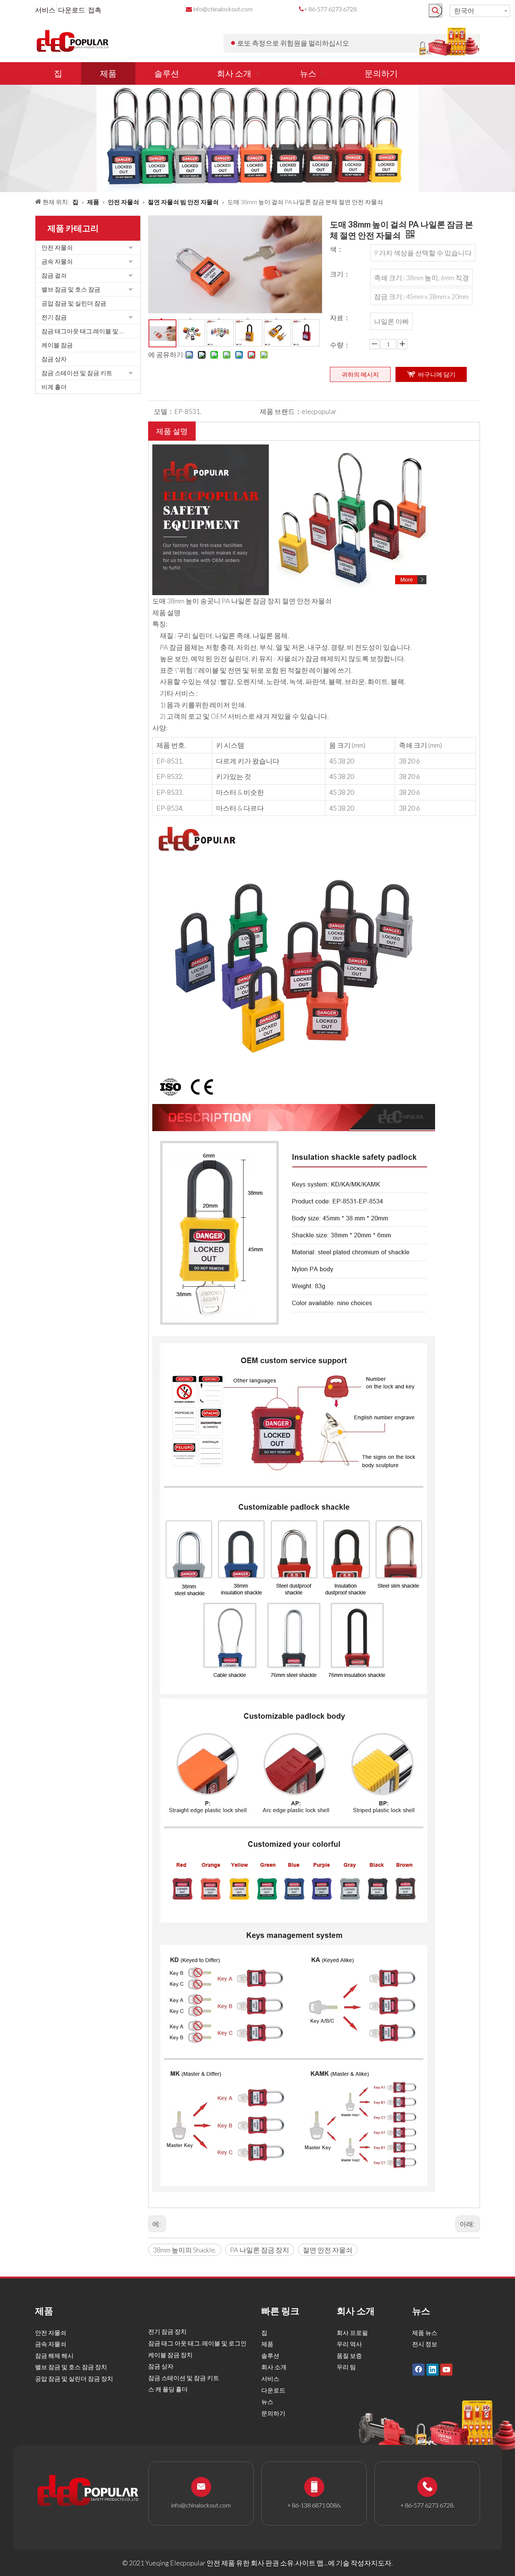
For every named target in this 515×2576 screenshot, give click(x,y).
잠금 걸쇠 (54, 275)
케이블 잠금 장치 (170, 2355)
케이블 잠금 (57, 345)
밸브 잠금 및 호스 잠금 (71, 289)
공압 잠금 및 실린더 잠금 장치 (74, 2378)
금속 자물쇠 (57, 261)
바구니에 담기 (437, 374)
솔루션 (270, 2355)
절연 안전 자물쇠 (328, 2250)
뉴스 (267, 2401)
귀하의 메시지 (360, 374)
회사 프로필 (352, 2332)
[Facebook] (418, 2370)
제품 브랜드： (281, 411)
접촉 (95, 10)
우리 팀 (346, 2367)
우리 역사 (349, 2344)
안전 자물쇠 (57, 247)
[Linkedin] (432, 2370)
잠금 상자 (54, 359)
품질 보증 (349, 2355)
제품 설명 (172, 431)
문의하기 (273, 2413)
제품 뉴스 (425, 2332)
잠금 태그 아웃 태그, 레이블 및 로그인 (197, 2343)
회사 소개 (274, 2367)
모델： (164, 411)
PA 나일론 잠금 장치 (260, 2250)
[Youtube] (446, 2370)
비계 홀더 (54, 387)
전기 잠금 (54, 317)
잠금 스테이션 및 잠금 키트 (77, 373)
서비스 (45, 10)
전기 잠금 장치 (167, 2331)
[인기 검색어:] (435, 11)
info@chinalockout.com (223, 9)
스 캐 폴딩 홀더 (168, 2389)
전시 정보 (425, 2344)
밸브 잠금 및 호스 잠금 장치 (71, 2367)
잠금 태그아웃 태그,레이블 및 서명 (87, 331)
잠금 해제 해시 (54, 2355)
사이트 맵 (309, 2563)
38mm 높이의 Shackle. (185, 2250)
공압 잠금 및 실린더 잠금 (74, 303)
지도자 (381, 2563)
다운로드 (72, 10)
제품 (267, 2344)
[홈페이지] (294, 450)
